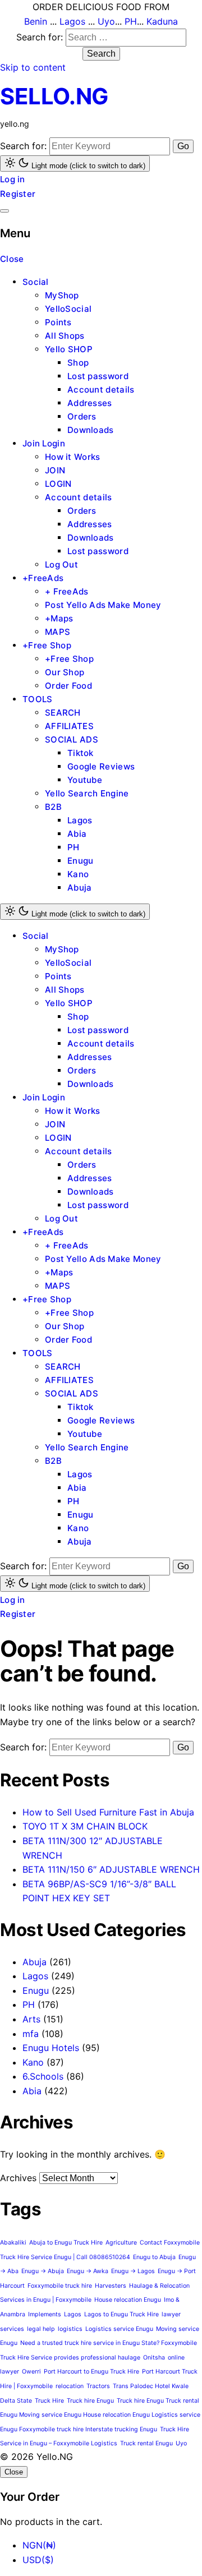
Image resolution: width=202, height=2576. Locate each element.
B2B (53, 807)
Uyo (106, 21)
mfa (31, 2034)
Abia (77, 834)
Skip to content (33, 67)
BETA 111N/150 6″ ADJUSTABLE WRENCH (111, 1869)
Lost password (98, 376)
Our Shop (65, 672)
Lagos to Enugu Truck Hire (121, 2314)
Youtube (85, 780)
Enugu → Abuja (43, 2271)
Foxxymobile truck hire (60, 2286)
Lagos (72, 21)
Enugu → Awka (88, 2271)
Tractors (98, 2386)
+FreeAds (43, 578)
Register (18, 194)
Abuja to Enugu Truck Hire (66, 2243)
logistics (70, 2329)
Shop (78, 363)
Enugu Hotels (51, 2048)
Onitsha (154, 2358)
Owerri (31, 2372)
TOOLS (38, 699)
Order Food (68, 686)
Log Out (61, 564)
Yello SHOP (69, 349)
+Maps (59, 618)
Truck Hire (49, 2401)
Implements (45, 2314)
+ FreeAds (67, 591)
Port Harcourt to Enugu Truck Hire (91, 2372)
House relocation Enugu (128, 2300)
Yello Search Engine (87, 793)
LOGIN (58, 484)
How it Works (73, 457)
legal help (41, 2329)
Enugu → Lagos (133, 2271)
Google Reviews (101, 766)
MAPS (58, 632)
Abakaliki (13, 2243)
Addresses (90, 403)
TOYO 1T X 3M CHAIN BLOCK (85, 1826)
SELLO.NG (54, 96)
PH (131, 21)
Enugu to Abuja (154, 2257)
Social (36, 282)
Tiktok (81, 753)
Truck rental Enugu (146, 2443)
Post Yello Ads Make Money (103, 605)
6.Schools (43, 2076)
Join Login (44, 443)
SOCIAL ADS (72, 739)
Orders (82, 416)
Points (58, 322)
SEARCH (63, 713)
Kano (78, 874)
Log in (13, 179)
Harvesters (111, 2286)
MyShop (62, 295)
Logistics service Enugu (119, 2329)
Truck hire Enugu (90, 2401)
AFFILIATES (69, 726)
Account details (101, 390)
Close (12, 259)
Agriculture (121, 2243)
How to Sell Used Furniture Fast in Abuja (108, 1812)
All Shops (65, 336)
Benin (36, 21)
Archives (18, 2178)
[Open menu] (4, 211)
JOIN (55, 470)
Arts (31, 2019)
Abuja (80, 888)
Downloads (91, 430)
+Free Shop (47, 645)
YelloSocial (68, 309)
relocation (70, 2386)
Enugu (81, 861)
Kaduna (162, 21)
